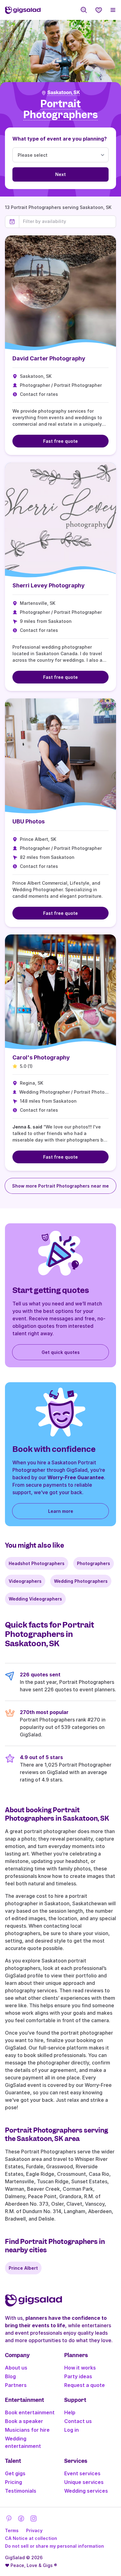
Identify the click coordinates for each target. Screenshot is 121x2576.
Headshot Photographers (37, 1563)
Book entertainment (30, 2412)
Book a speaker (24, 2421)
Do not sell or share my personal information (54, 2546)
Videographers (25, 1581)
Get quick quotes (61, 1352)
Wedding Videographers (35, 1599)
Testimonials (21, 2491)
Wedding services (86, 2491)
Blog (10, 2376)
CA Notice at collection (31, 2538)
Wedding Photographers (81, 1581)
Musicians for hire (27, 2430)
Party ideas (78, 2376)
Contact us (78, 2421)
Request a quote (85, 2385)
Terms (12, 2530)
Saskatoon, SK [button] (64, 93)
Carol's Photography (41, 1057)
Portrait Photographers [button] (60, 109)
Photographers (94, 1563)
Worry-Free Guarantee (76, 1477)
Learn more (61, 1511)
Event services (82, 2473)
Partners (16, 2385)
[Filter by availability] (67, 221)
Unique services (84, 2482)
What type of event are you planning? (60, 139)
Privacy (34, 2530)
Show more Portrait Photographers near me (60, 1186)
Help (70, 2412)
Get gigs (15, 2473)
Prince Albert (23, 2268)
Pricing (13, 2482)
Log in (72, 2430)
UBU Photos (29, 821)
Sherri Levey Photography (49, 585)
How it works (80, 2368)
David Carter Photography (49, 358)
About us (16, 2368)
